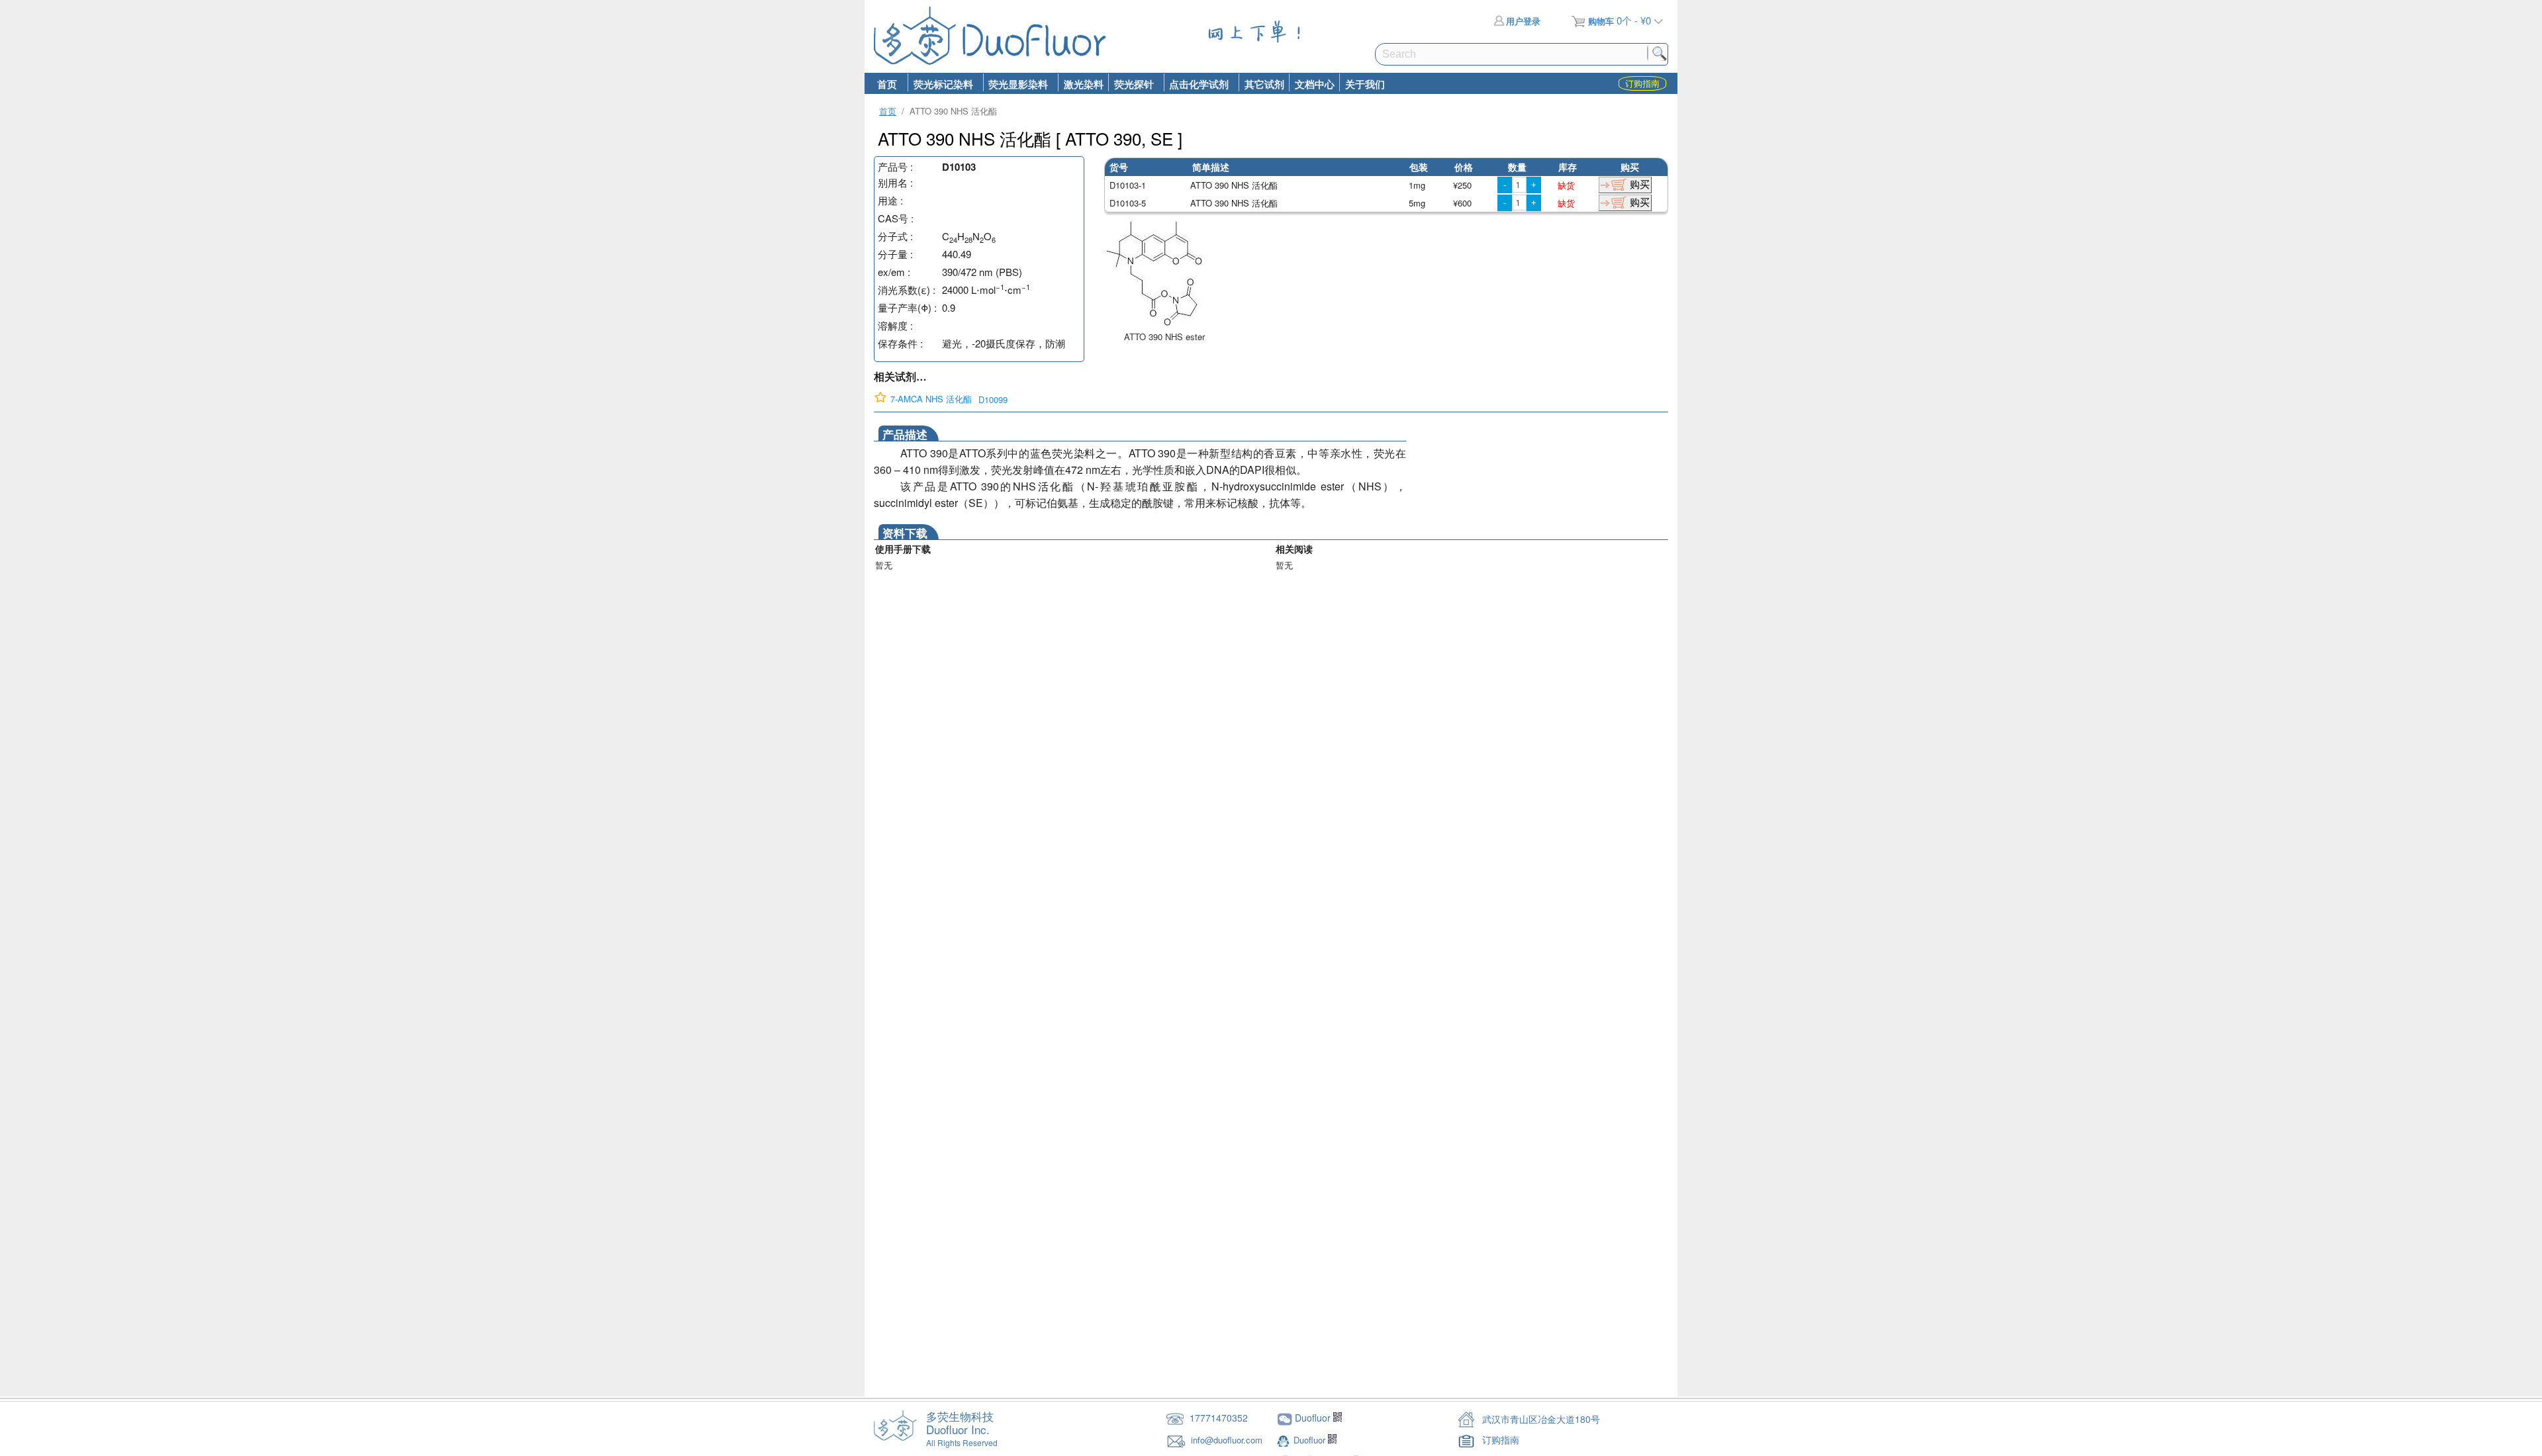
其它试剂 (1264, 84)
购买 (1640, 184)
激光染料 (1084, 84)
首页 (887, 84)
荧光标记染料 (940, 84)
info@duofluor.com (1228, 1440)
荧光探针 (1131, 84)
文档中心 (1315, 84)
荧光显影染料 (1016, 84)
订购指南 (1501, 1439)
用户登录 (1523, 21)
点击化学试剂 (1197, 84)
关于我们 (1365, 84)
